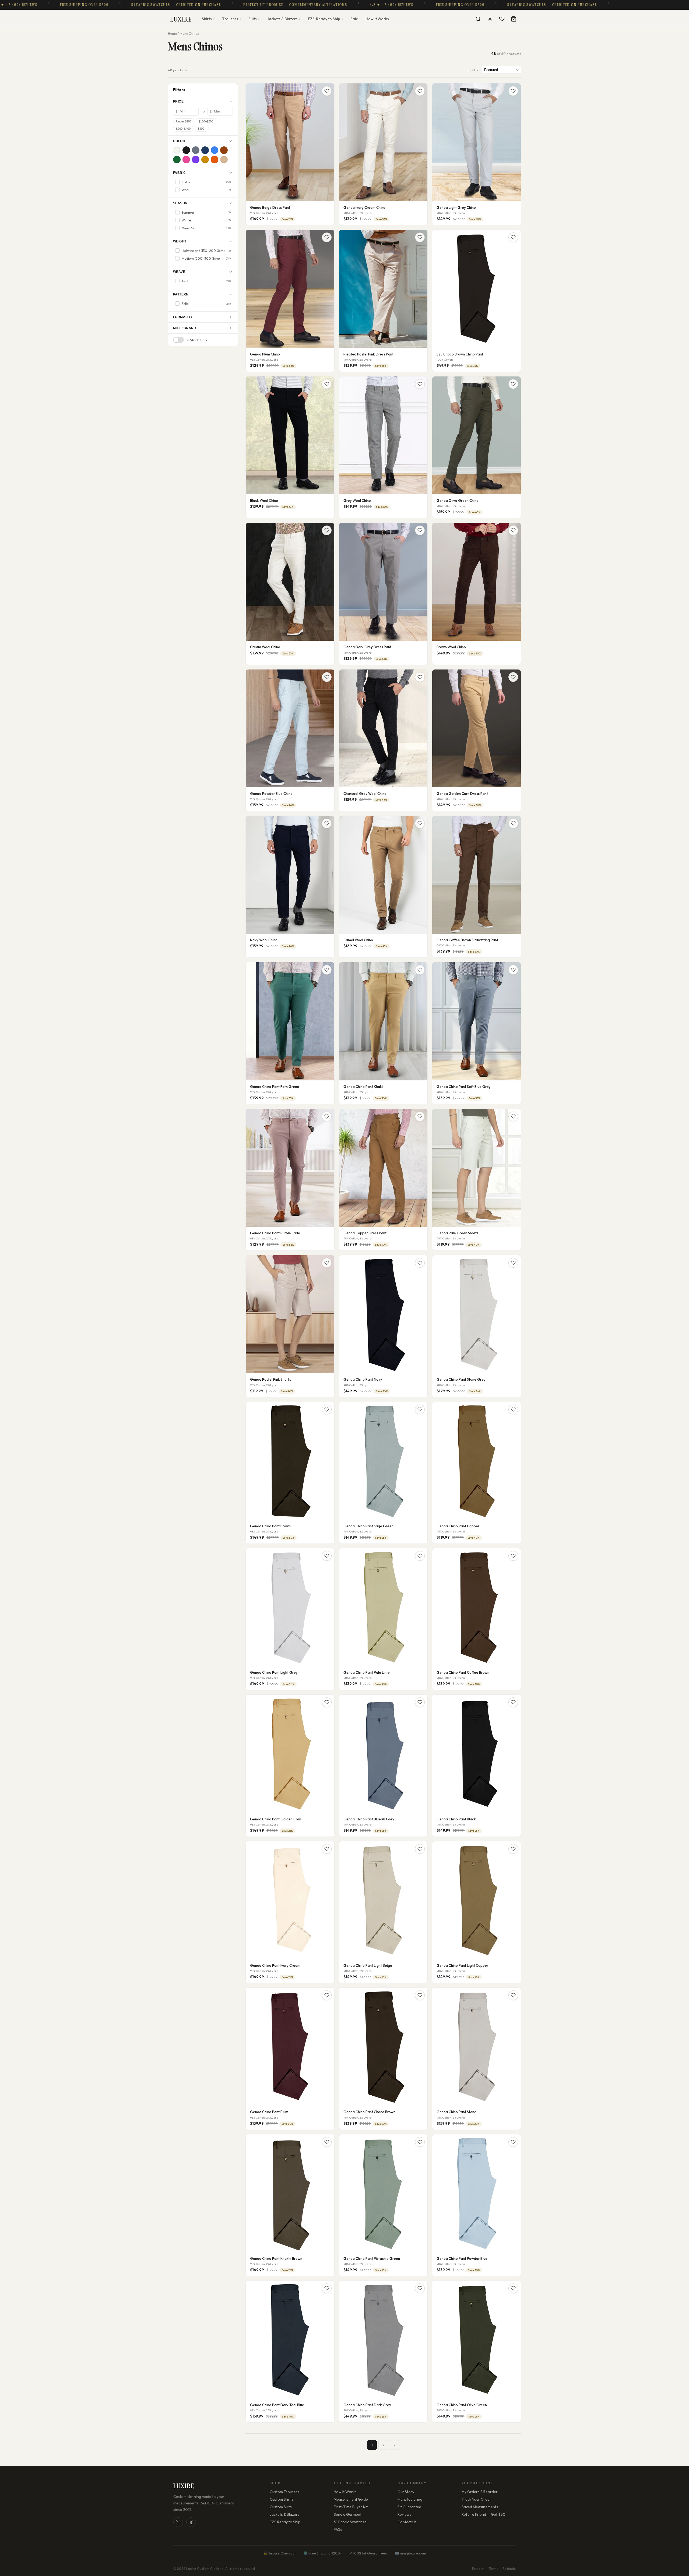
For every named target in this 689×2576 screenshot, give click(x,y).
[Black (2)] (186, 150)
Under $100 (184, 121)
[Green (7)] (177, 160)
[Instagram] (178, 2522)
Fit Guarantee (409, 2507)
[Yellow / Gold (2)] (205, 160)
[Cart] (514, 19)
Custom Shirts (282, 2499)
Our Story (406, 2492)
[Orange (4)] (215, 160)
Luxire (181, 19)
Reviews (405, 2514)
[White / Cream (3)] (177, 150)
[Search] (478, 19)
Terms (493, 2568)
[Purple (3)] (196, 160)
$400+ (202, 129)
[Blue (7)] (215, 150)
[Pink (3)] (186, 160)
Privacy (478, 2568)
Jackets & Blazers (284, 19)
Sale (354, 19)
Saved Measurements (480, 2507)
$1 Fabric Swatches (350, 2522)
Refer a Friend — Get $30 (484, 2514)
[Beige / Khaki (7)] (224, 160)
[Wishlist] (502, 19)
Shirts (208, 19)
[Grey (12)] (196, 150)
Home (172, 34)
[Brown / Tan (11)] (224, 150)
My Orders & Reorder (480, 2492)
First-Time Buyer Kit (351, 2507)
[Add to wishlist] (327, 91)
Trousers (231, 19)
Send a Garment (348, 2514)
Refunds (509, 2568)
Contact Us (407, 2522)
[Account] (490, 19)
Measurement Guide (351, 2499)
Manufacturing (410, 2499)
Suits (254, 19)
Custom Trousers (284, 2492)
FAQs (338, 2529)
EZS (325, 19)
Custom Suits (281, 2507)
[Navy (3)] (205, 150)
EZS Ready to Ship (285, 2522)
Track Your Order (476, 2499)
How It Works (377, 19)
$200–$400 (183, 129)
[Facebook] (191, 2522)
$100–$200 (206, 121)
